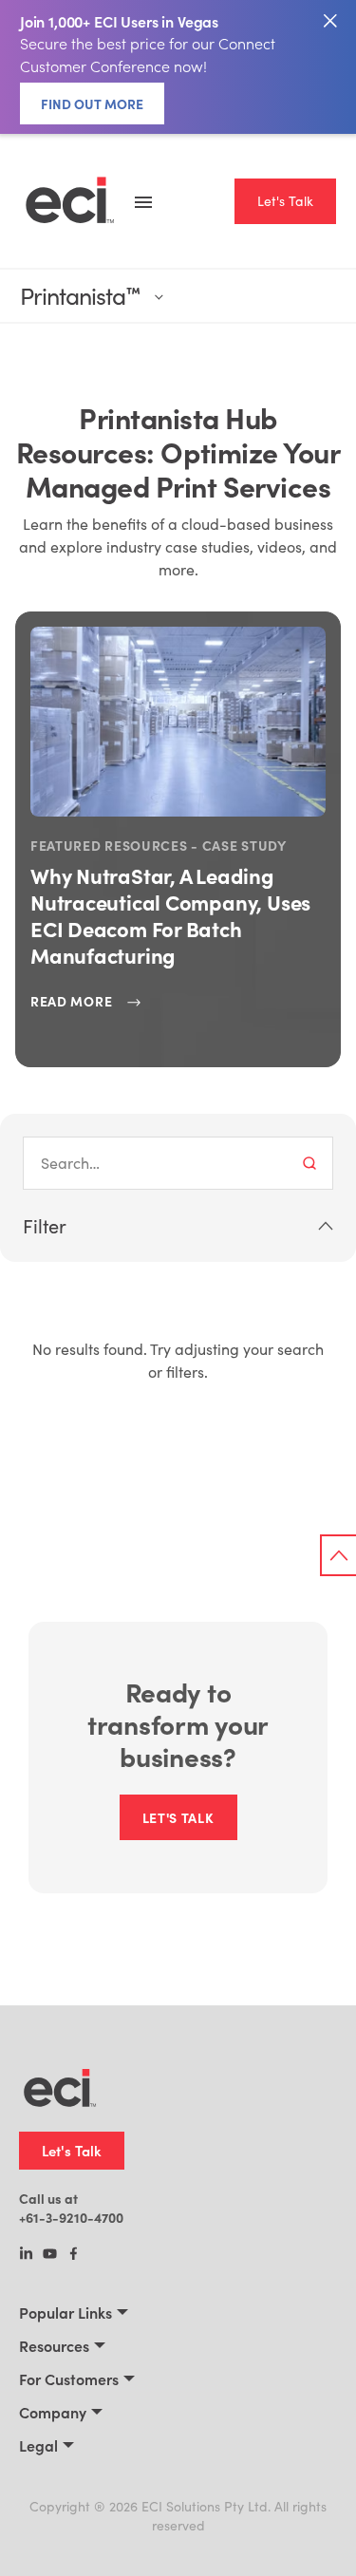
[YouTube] (50, 2255)
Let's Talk (285, 201)
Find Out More (92, 103)
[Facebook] (74, 2255)
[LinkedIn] (26, 2255)
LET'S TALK (178, 1817)
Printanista (80, 296)
